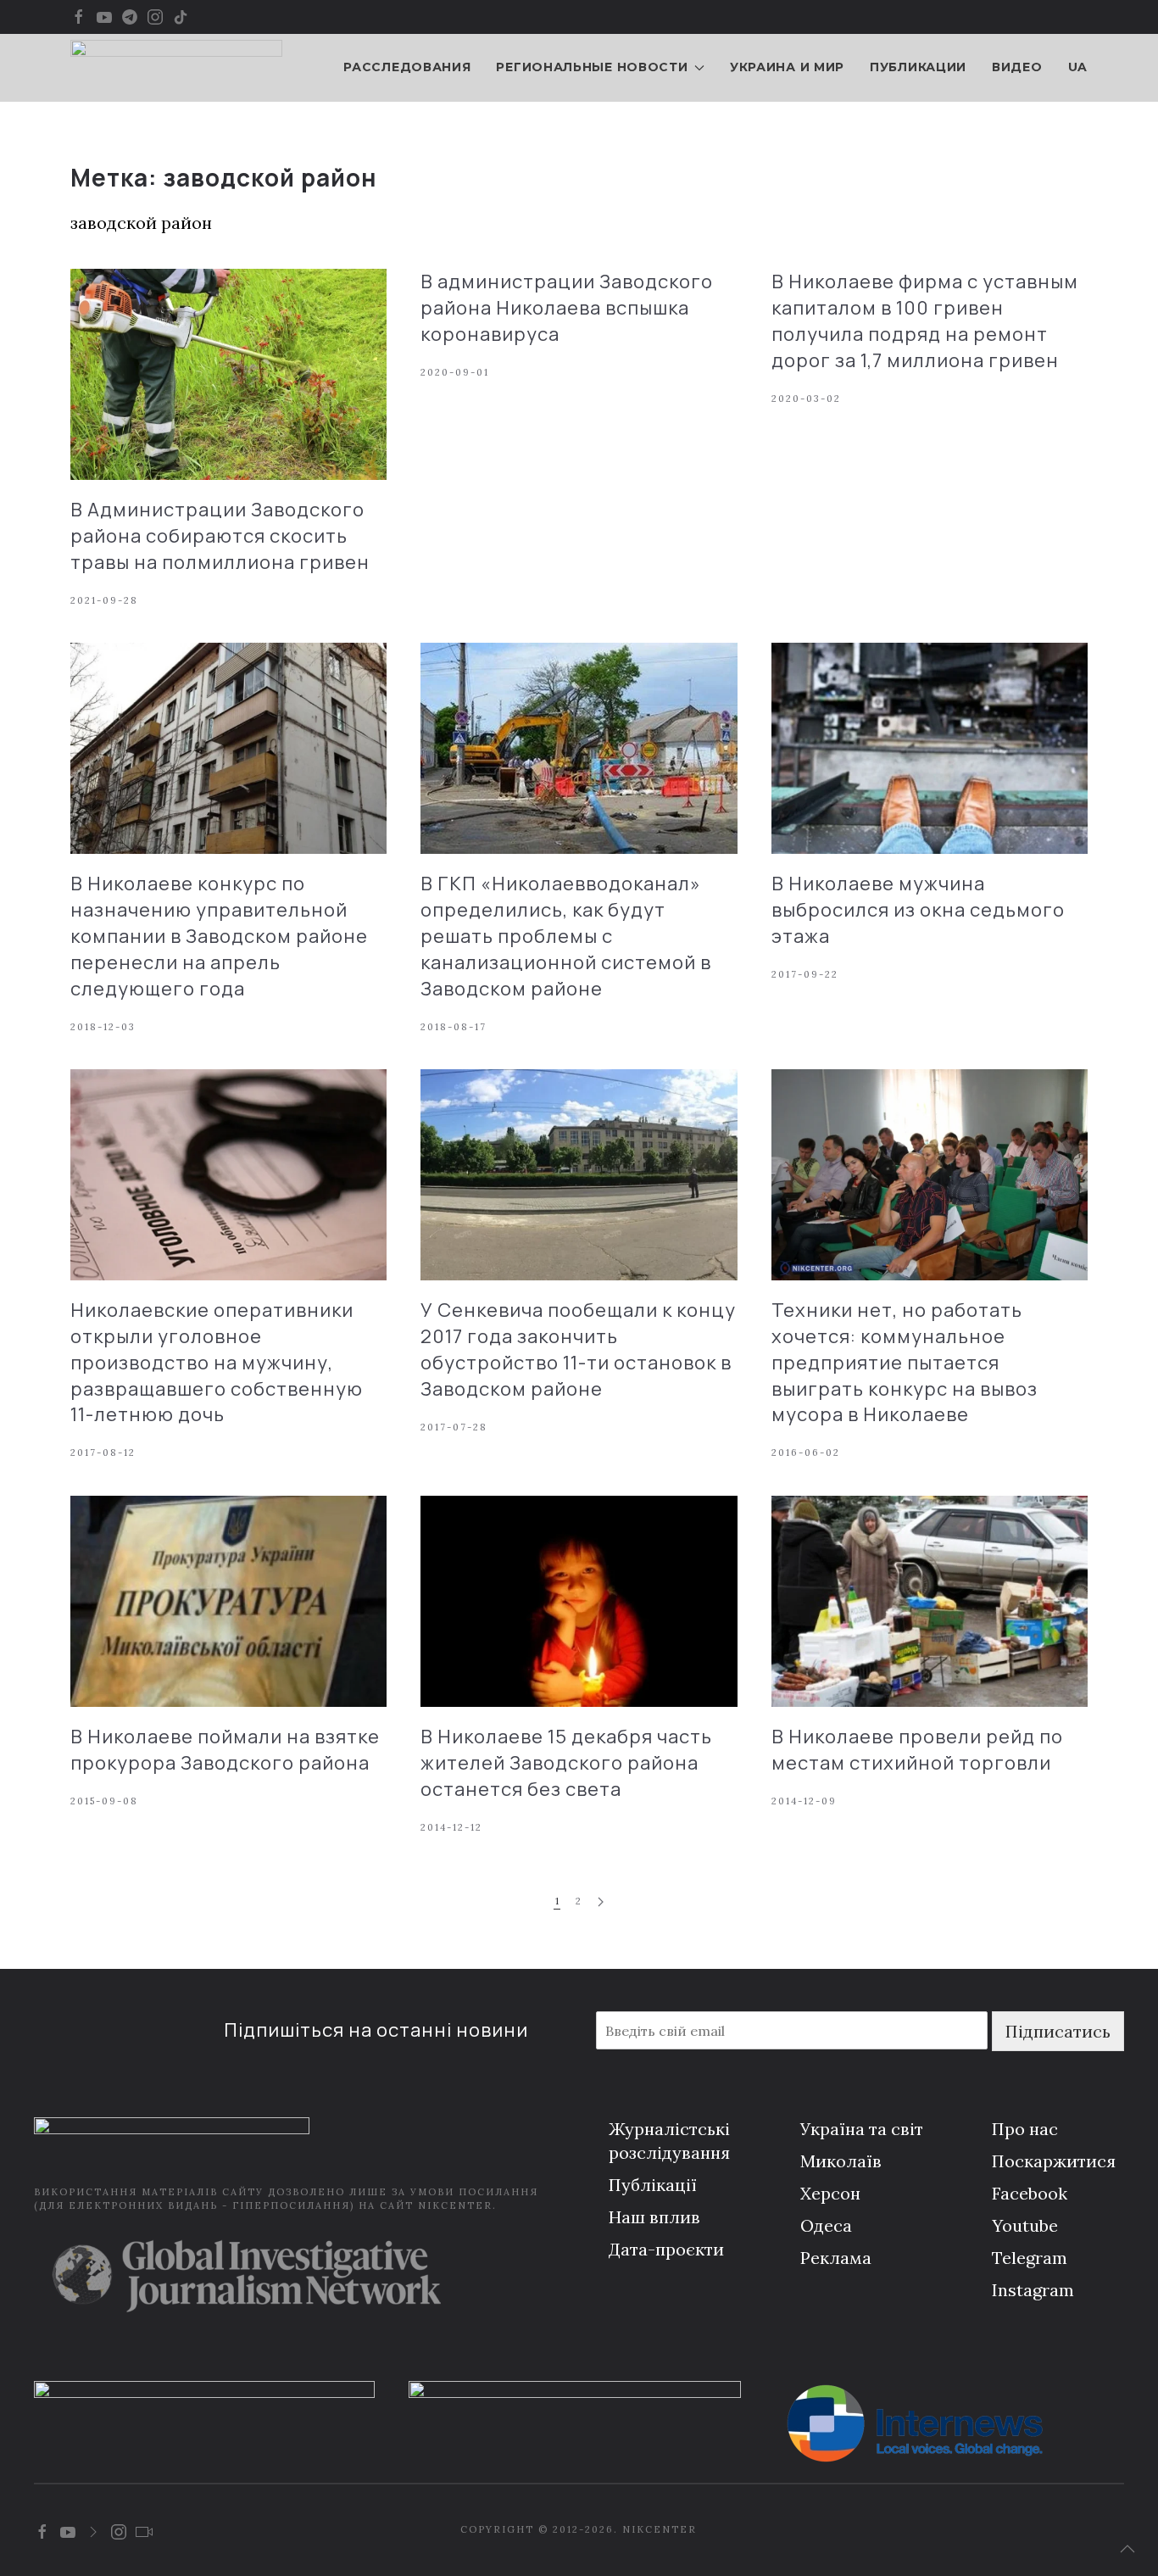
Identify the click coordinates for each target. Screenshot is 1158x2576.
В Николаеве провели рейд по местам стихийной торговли (917, 1750)
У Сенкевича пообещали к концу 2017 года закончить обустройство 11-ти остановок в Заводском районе (578, 1349)
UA (1078, 67)
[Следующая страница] (601, 1902)
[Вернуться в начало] (176, 68)
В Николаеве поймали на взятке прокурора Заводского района (225, 1750)
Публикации (918, 67)
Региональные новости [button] (592, 67)
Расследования (407, 67)
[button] (1127, 2549)
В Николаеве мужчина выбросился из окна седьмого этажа (918, 910)
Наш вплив (654, 2217)
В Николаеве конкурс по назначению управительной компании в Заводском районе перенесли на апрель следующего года (219, 936)
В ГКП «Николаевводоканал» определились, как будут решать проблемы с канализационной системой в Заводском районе (566, 936)
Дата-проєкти (666, 2249)
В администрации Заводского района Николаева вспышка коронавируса (567, 308)
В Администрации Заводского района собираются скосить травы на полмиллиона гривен (220, 536)
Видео (1017, 67)
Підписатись (1058, 2031)
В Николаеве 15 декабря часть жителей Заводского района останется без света (566, 1763)
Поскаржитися (1054, 2161)
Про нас (1025, 2129)
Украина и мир (787, 67)
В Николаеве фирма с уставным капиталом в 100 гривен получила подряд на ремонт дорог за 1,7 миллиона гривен (925, 321)
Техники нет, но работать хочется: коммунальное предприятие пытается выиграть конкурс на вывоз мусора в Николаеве (905, 1362)
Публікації (653, 2185)
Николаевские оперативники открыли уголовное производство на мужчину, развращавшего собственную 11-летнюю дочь (217, 1362)
